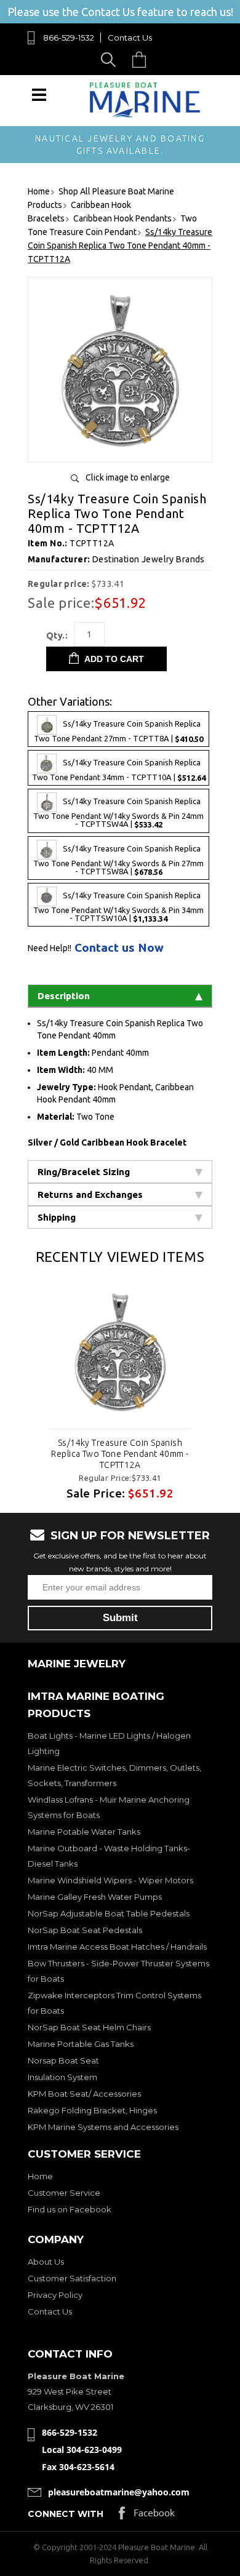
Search (110, 59)
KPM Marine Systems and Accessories (103, 2127)
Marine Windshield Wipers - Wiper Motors (110, 1880)
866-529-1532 (69, 38)
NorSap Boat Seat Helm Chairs (89, 2027)
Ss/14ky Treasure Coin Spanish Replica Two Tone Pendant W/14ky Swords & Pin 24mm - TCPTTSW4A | (118, 813)
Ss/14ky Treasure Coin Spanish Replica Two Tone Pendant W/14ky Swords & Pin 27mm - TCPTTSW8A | (118, 860)
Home (40, 2176)
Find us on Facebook (70, 2209)
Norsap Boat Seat (63, 2060)
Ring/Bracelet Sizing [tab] (84, 1172)
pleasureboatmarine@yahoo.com (119, 2492)
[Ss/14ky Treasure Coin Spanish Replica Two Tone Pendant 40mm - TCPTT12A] (120, 448)
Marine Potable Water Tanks (84, 1832)
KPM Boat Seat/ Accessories (84, 2094)
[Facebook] (147, 2516)
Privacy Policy (55, 2295)
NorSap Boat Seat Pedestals (85, 1930)
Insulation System (62, 2077)
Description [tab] (64, 996)
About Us (46, 2262)
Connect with (66, 2514)
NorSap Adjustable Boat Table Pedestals (109, 1913)
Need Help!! (50, 948)
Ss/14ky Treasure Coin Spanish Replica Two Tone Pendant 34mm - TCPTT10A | (119, 771)
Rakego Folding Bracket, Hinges (92, 2110)
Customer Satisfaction (72, 2278)
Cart (142, 59)
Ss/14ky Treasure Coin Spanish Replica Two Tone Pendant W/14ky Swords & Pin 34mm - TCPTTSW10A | (118, 907)
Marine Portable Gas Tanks (81, 2044)
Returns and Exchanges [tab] (90, 1194)
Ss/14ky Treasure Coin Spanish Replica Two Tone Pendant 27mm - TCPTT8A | (118, 732)
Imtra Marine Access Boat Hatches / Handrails (117, 1947)
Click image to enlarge (128, 477)
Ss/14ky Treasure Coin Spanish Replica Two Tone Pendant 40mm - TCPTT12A (120, 1454)
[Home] (145, 115)
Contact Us (130, 38)
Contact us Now (119, 948)
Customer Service (64, 2193)
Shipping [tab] (57, 1217)
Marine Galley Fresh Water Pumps (95, 1897)
